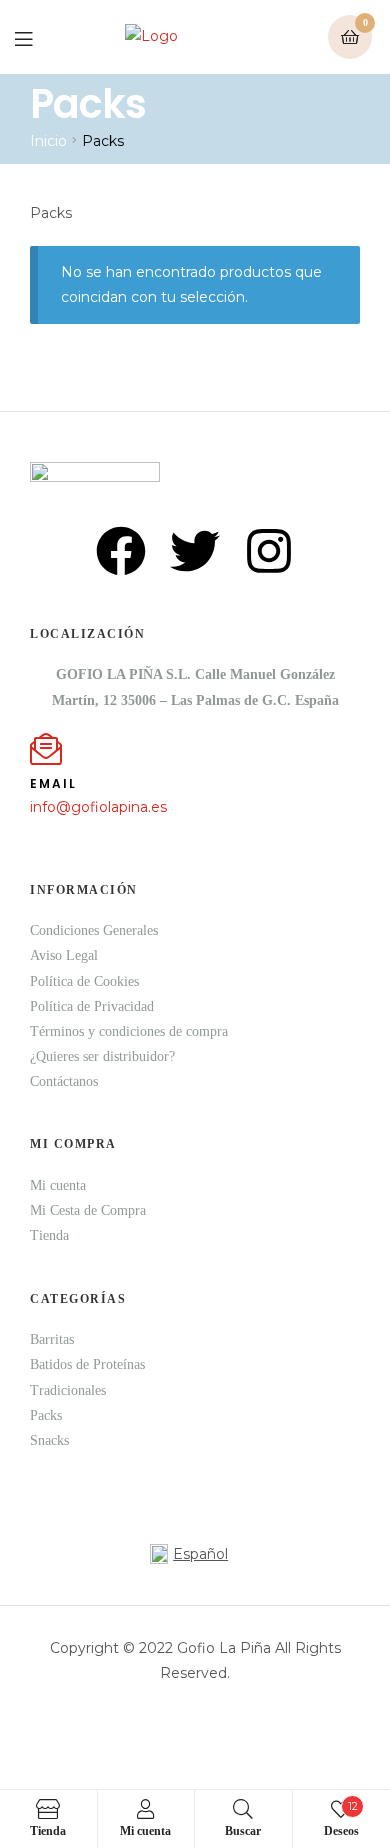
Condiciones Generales (94, 930)
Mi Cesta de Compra (88, 1210)
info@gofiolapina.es (98, 807)
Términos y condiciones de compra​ (129, 1031)
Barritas (52, 1339)
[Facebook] (121, 551)
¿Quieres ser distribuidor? (102, 1056)
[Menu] (38, 37)
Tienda (49, 1235)
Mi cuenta (58, 1185)
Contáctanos (64, 1081)
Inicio (48, 141)
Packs (46, 1415)
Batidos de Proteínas (87, 1364)
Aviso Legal (64, 955)
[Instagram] (269, 551)
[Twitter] (195, 551)
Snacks (49, 1440)
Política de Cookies (84, 981)
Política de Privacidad (92, 1006)
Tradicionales (68, 1390)
